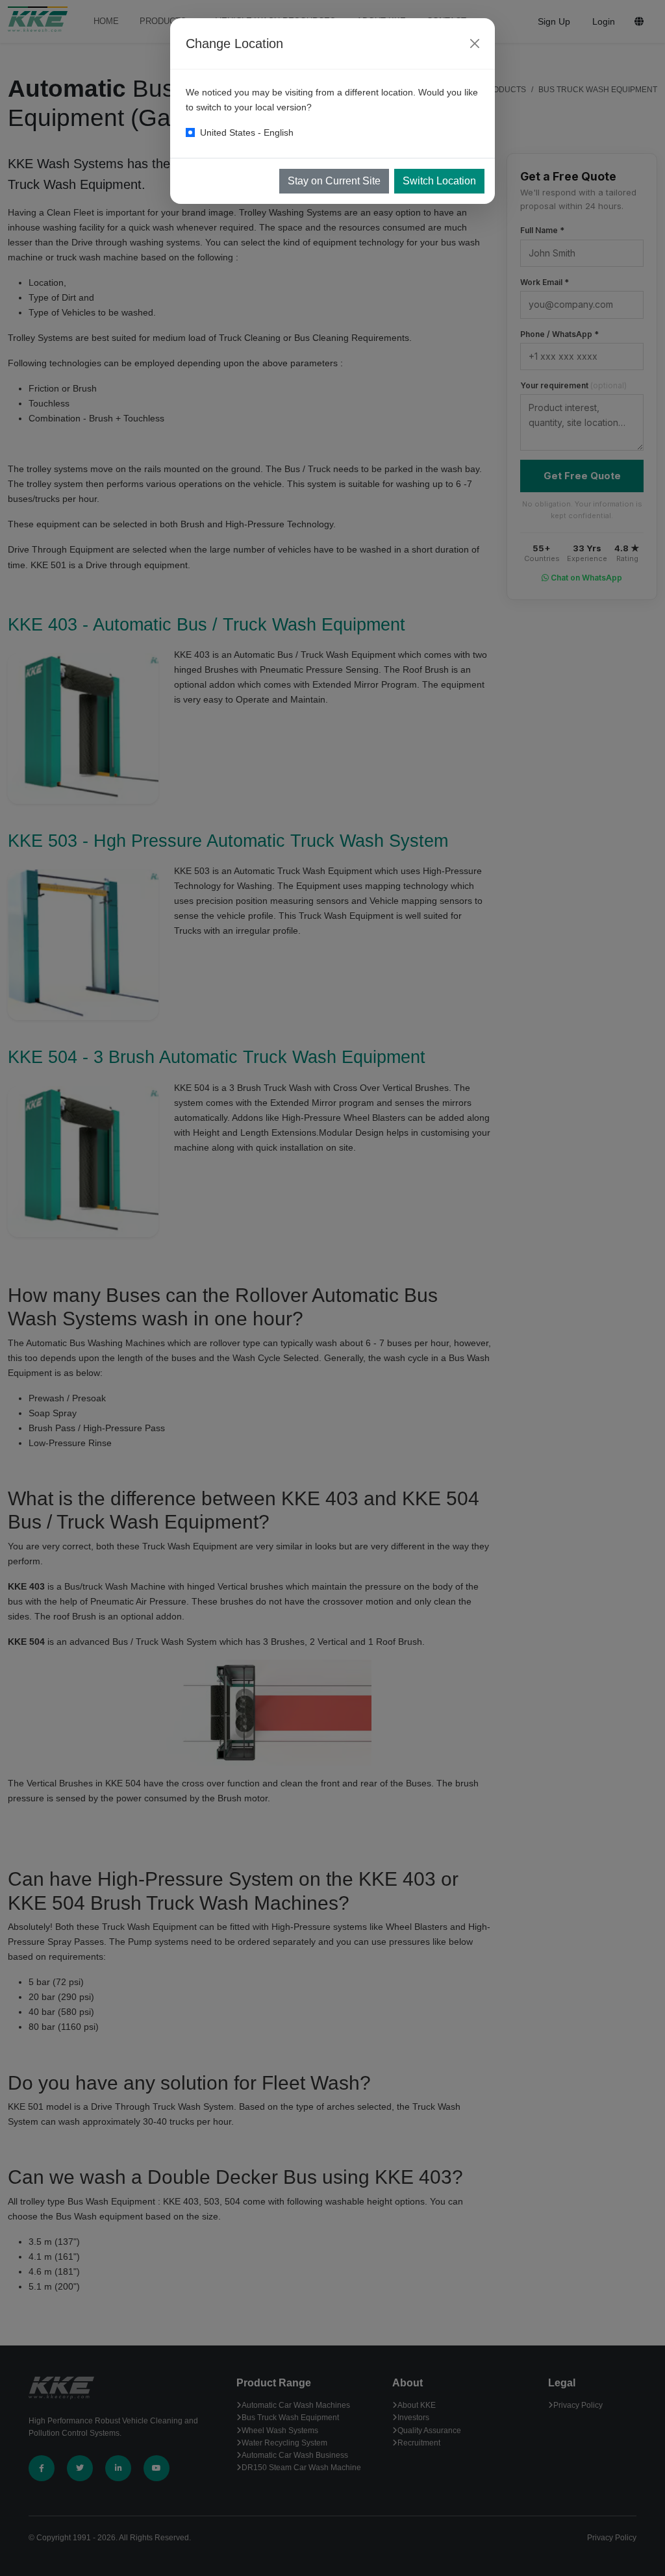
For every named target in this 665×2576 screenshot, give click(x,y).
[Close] (475, 44)
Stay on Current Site (334, 181)
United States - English (247, 132)
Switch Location (439, 181)
